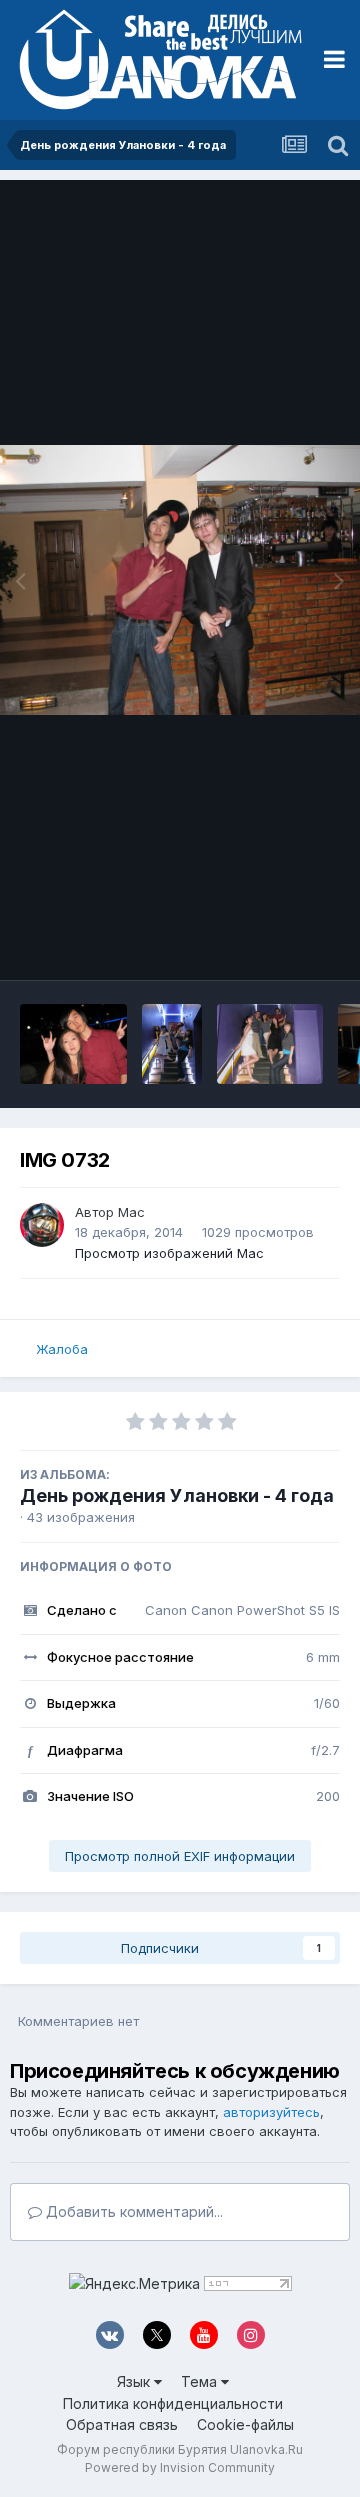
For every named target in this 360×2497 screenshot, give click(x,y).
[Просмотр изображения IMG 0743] (172, 1044)
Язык (135, 2381)
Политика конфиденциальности (173, 2403)
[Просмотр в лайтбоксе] (180, 580)
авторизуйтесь (271, 2112)
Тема (201, 2381)
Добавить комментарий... (132, 2211)
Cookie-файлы (245, 2424)
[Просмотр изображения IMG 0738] (270, 1044)
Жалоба (62, 1349)
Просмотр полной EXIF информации (180, 1856)
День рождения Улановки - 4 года (177, 1495)
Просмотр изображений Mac (169, 1253)
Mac (131, 1212)
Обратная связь (122, 2424)
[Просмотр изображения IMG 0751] (73, 1044)
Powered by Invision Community (180, 2467)
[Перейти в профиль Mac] (42, 1225)
